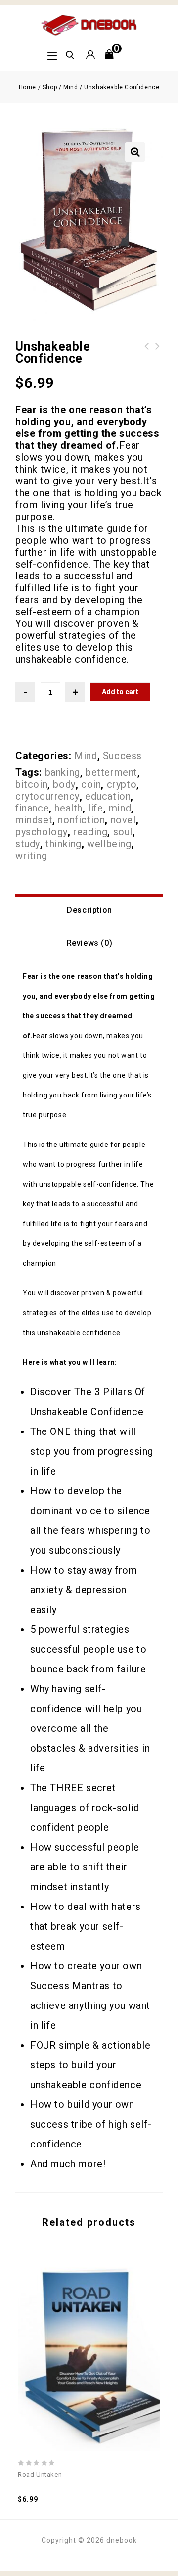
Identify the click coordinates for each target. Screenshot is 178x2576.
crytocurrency (47, 796)
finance (32, 808)
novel (123, 820)
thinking (64, 844)
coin (91, 784)
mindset (34, 820)
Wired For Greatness (147, 352)
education (108, 796)
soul (123, 832)
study (28, 844)
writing (31, 856)
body (64, 784)
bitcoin (31, 784)
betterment (111, 772)
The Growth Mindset (158, 352)
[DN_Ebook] (89, 24)
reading (90, 832)
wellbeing (109, 844)
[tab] (89, 910)
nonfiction (81, 820)
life (95, 808)
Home (27, 87)
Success (122, 756)
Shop (50, 87)
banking (63, 772)
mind (120, 808)
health (68, 808)
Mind (70, 87)
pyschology (42, 832)
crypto (122, 784)
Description (89, 910)
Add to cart (120, 692)
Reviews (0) (90, 943)
